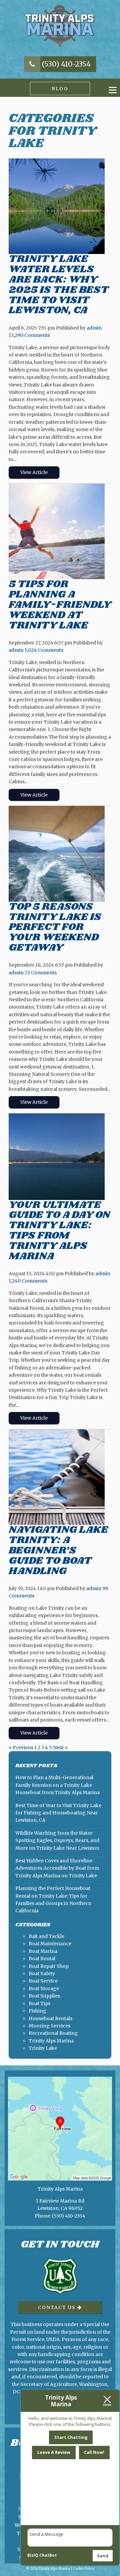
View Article (34, 472)
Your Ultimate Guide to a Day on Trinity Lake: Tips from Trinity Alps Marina (59, 1230)
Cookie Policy (84, 2569)
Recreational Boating (53, 2033)
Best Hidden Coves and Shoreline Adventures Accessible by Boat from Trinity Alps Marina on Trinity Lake (57, 1868)
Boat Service (43, 1981)
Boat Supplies (44, 1996)
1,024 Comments (44, 650)
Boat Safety (42, 1974)
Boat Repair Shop (49, 1966)
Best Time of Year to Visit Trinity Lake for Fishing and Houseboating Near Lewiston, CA (58, 1813)
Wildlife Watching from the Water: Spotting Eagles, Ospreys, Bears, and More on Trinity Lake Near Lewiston (57, 1841)
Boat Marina (43, 1951)
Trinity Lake (43, 2048)
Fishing (37, 2011)
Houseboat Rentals (50, 2018)
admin (94, 328)
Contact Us (58, 2307)
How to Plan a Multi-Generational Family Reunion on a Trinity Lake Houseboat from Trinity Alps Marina (57, 1785)
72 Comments (41, 973)
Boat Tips (39, 2003)
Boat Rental (42, 1959)
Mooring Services (49, 2026)
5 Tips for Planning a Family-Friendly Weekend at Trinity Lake (60, 604)
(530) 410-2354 (66, 64)
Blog (60, 89)
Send (103, 2556)
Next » (60, 1748)
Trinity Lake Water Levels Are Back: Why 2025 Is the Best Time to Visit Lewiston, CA (59, 284)
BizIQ (33, 2555)
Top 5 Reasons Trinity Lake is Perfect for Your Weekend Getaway (55, 927)
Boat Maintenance (50, 1944)
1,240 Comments (28, 1281)
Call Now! (94, 2452)
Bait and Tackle (46, 1936)
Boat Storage (44, 1989)
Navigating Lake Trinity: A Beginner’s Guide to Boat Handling (58, 1550)
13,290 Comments (29, 335)
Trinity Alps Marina (51, 2041)
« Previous (21, 1748)
